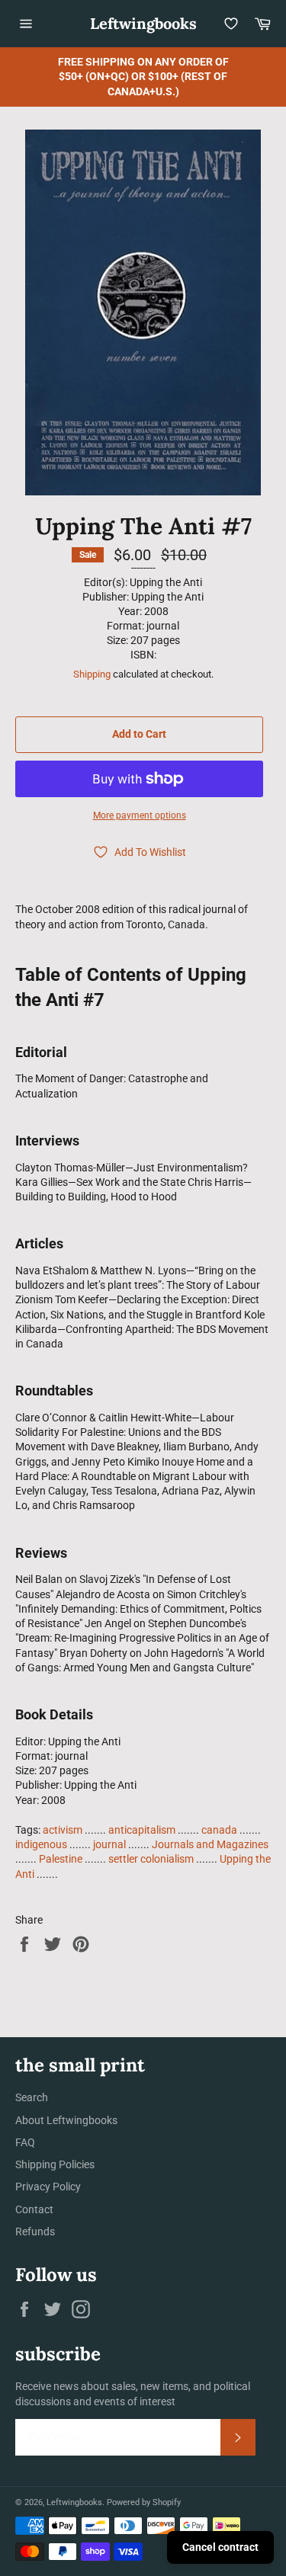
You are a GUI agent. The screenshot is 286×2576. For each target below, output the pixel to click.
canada (219, 1830)
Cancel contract (220, 2547)
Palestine (61, 1859)
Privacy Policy (48, 2187)
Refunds (35, 2232)
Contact (34, 2209)
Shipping (92, 674)
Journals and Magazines (210, 1844)
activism (63, 1830)
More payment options (140, 815)
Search (32, 2097)
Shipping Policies (55, 2164)
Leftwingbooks (143, 23)
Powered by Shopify (144, 2502)
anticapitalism (142, 1830)
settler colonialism (151, 1859)
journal (109, 1844)
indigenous (41, 1844)
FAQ (25, 2142)
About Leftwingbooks (66, 2120)
